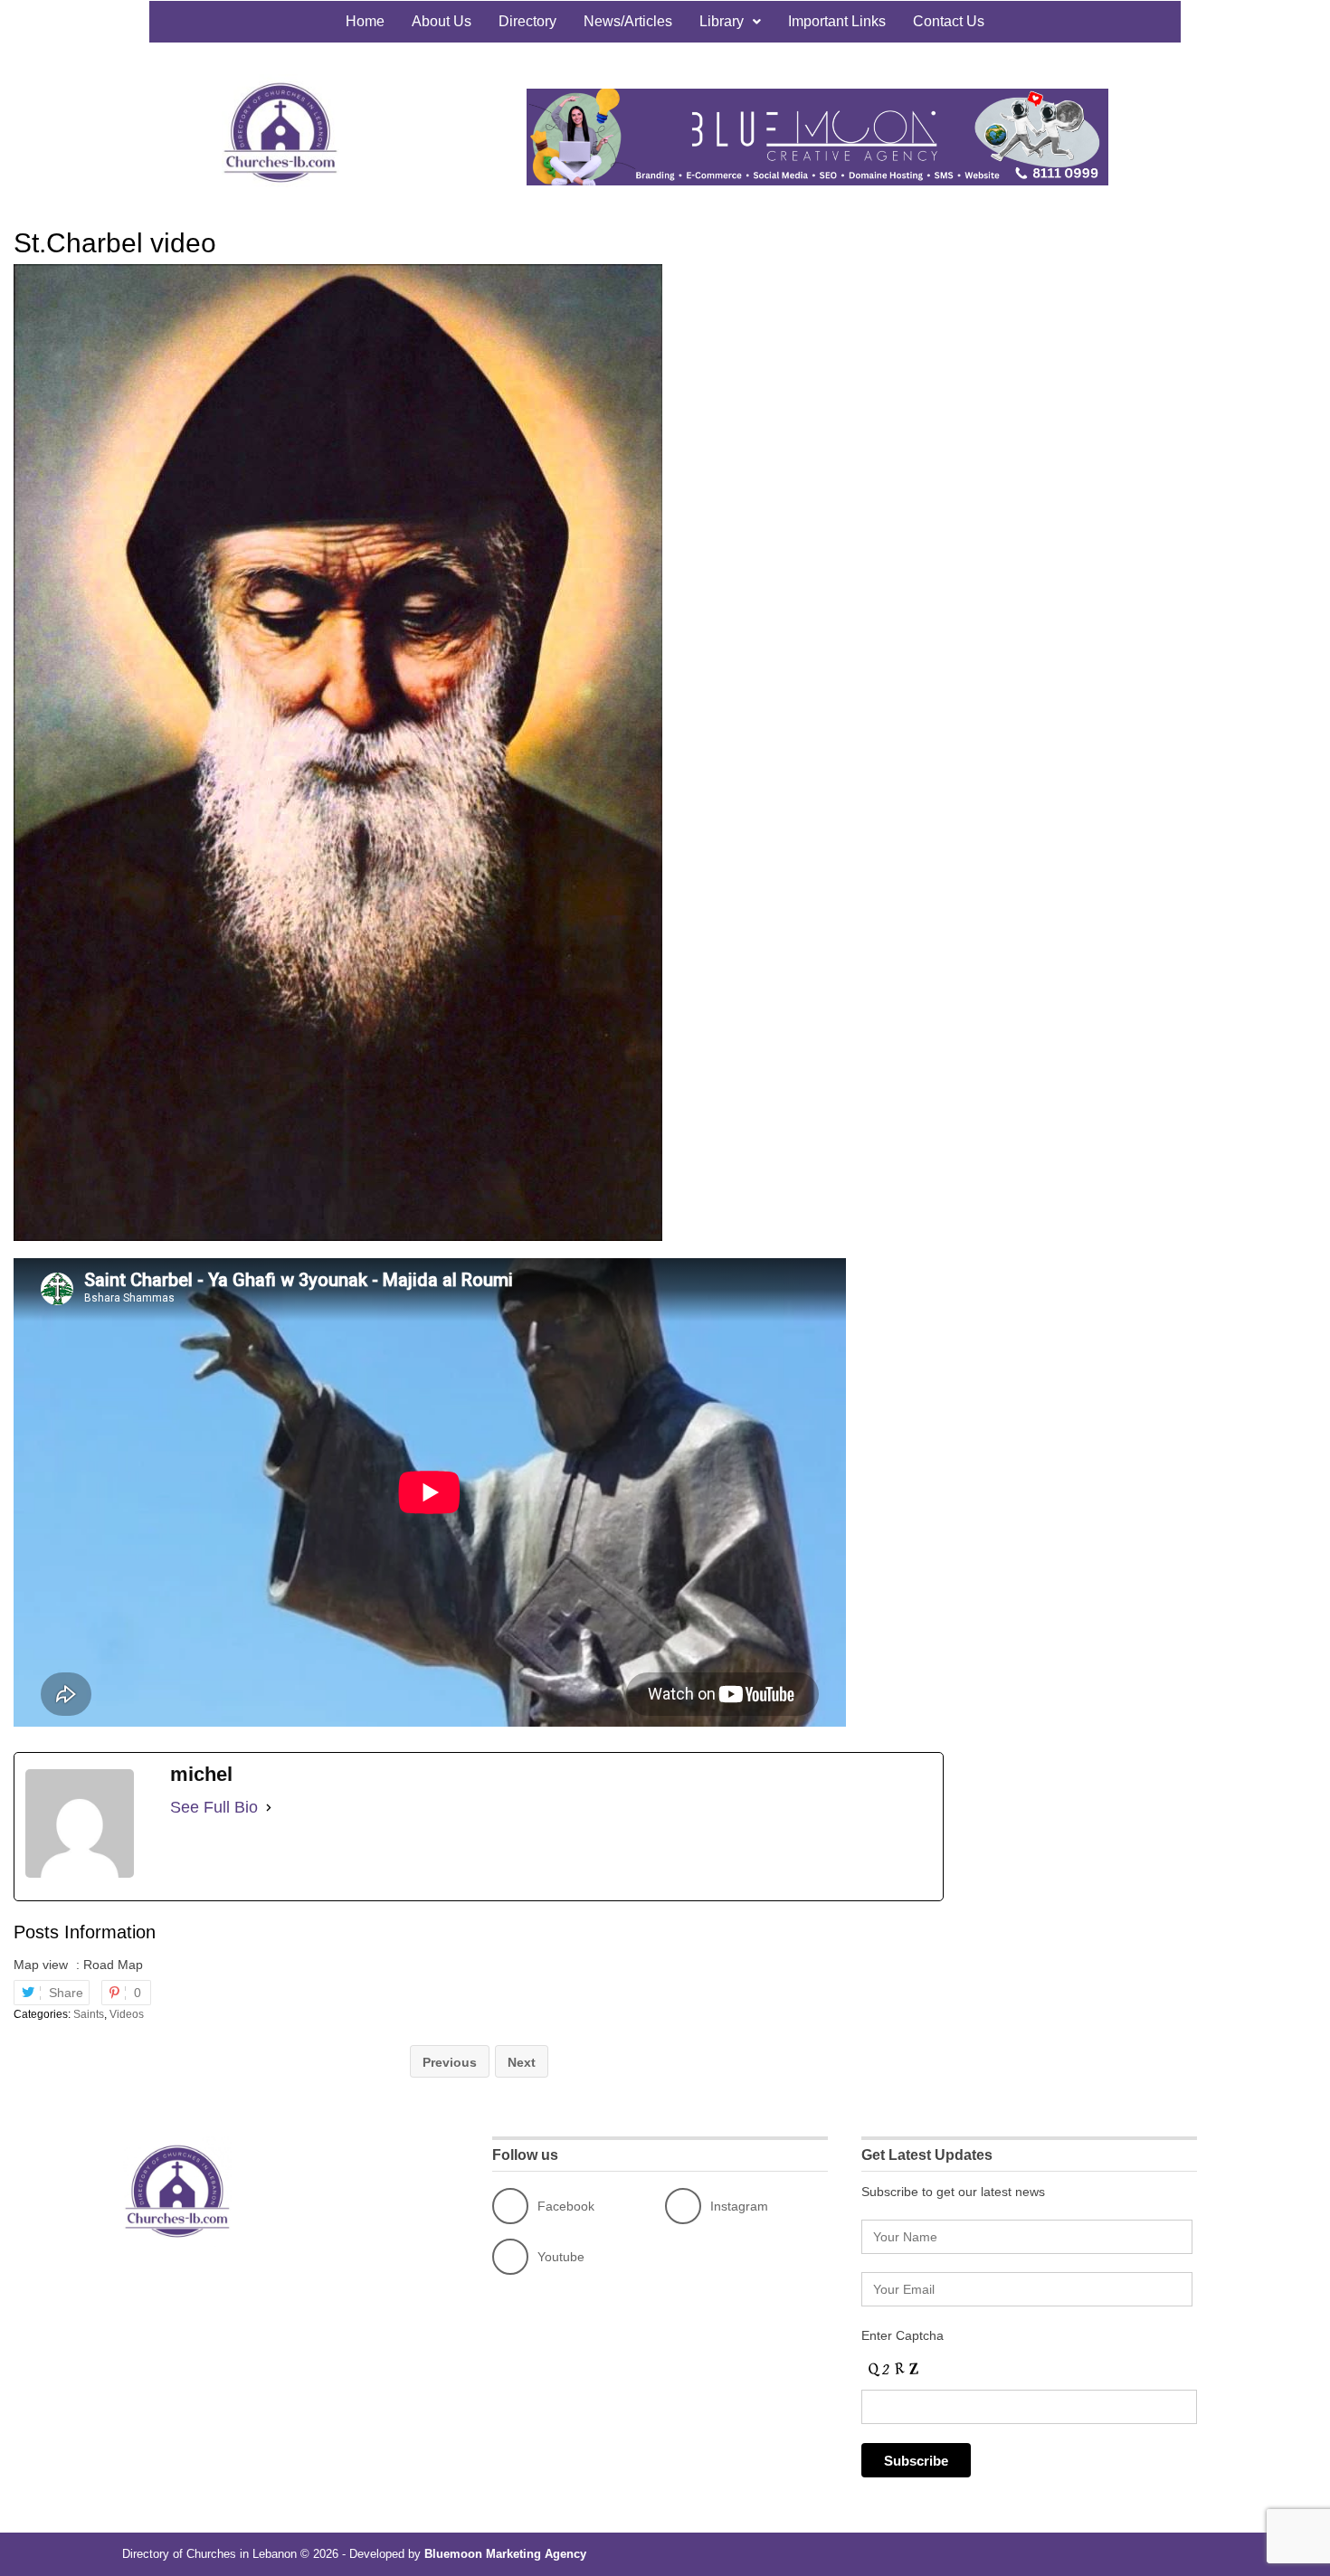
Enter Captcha (902, 2335)
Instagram (739, 2206)
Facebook (566, 2206)
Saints (89, 2014)
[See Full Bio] (269, 1807)
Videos (127, 2014)
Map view (41, 1965)
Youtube (561, 2257)
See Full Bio (214, 1807)
